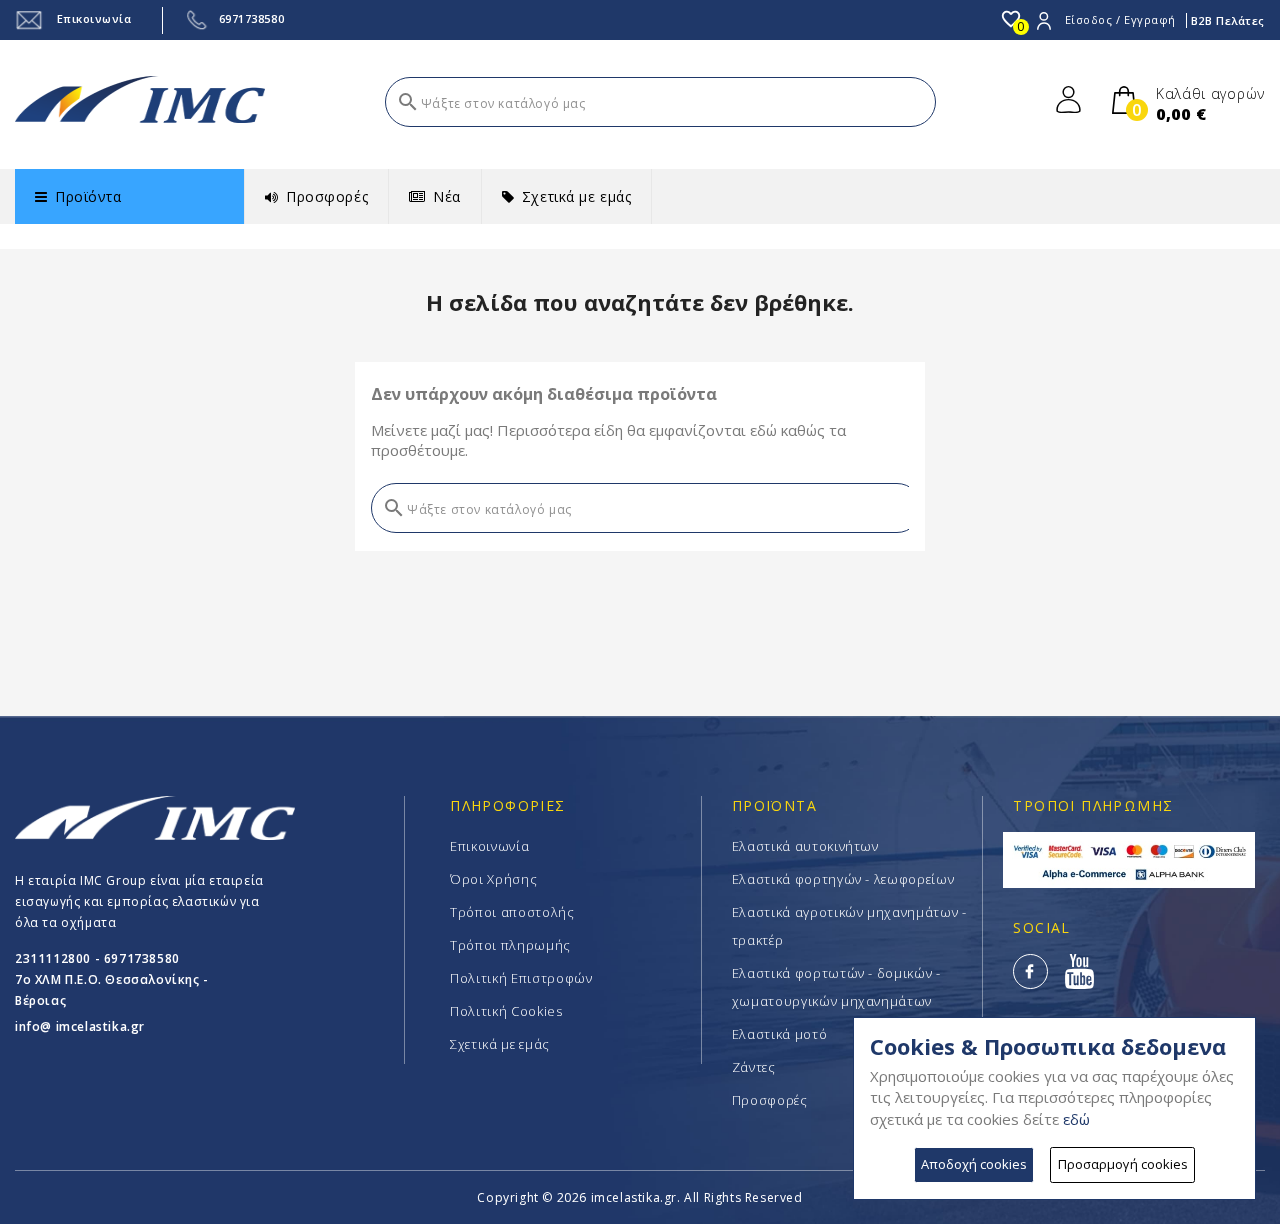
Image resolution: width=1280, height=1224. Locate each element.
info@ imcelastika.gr (80, 1026)
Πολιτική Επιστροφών (521, 978)
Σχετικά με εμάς (500, 1044)
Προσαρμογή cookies (1123, 1164)
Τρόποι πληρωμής (510, 945)
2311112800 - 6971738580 (97, 958)
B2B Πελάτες (1228, 20)
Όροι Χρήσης (493, 879)
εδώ (1076, 1119)
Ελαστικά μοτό (779, 1034)
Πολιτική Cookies (506, 1011)
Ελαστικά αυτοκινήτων (805, 846)
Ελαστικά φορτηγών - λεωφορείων (843, 879)
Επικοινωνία (92, 18)
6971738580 (252, 18)
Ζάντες (754, 1067)
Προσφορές (770, 1100)
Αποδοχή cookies (974, 1164)
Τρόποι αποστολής (512, 912)
